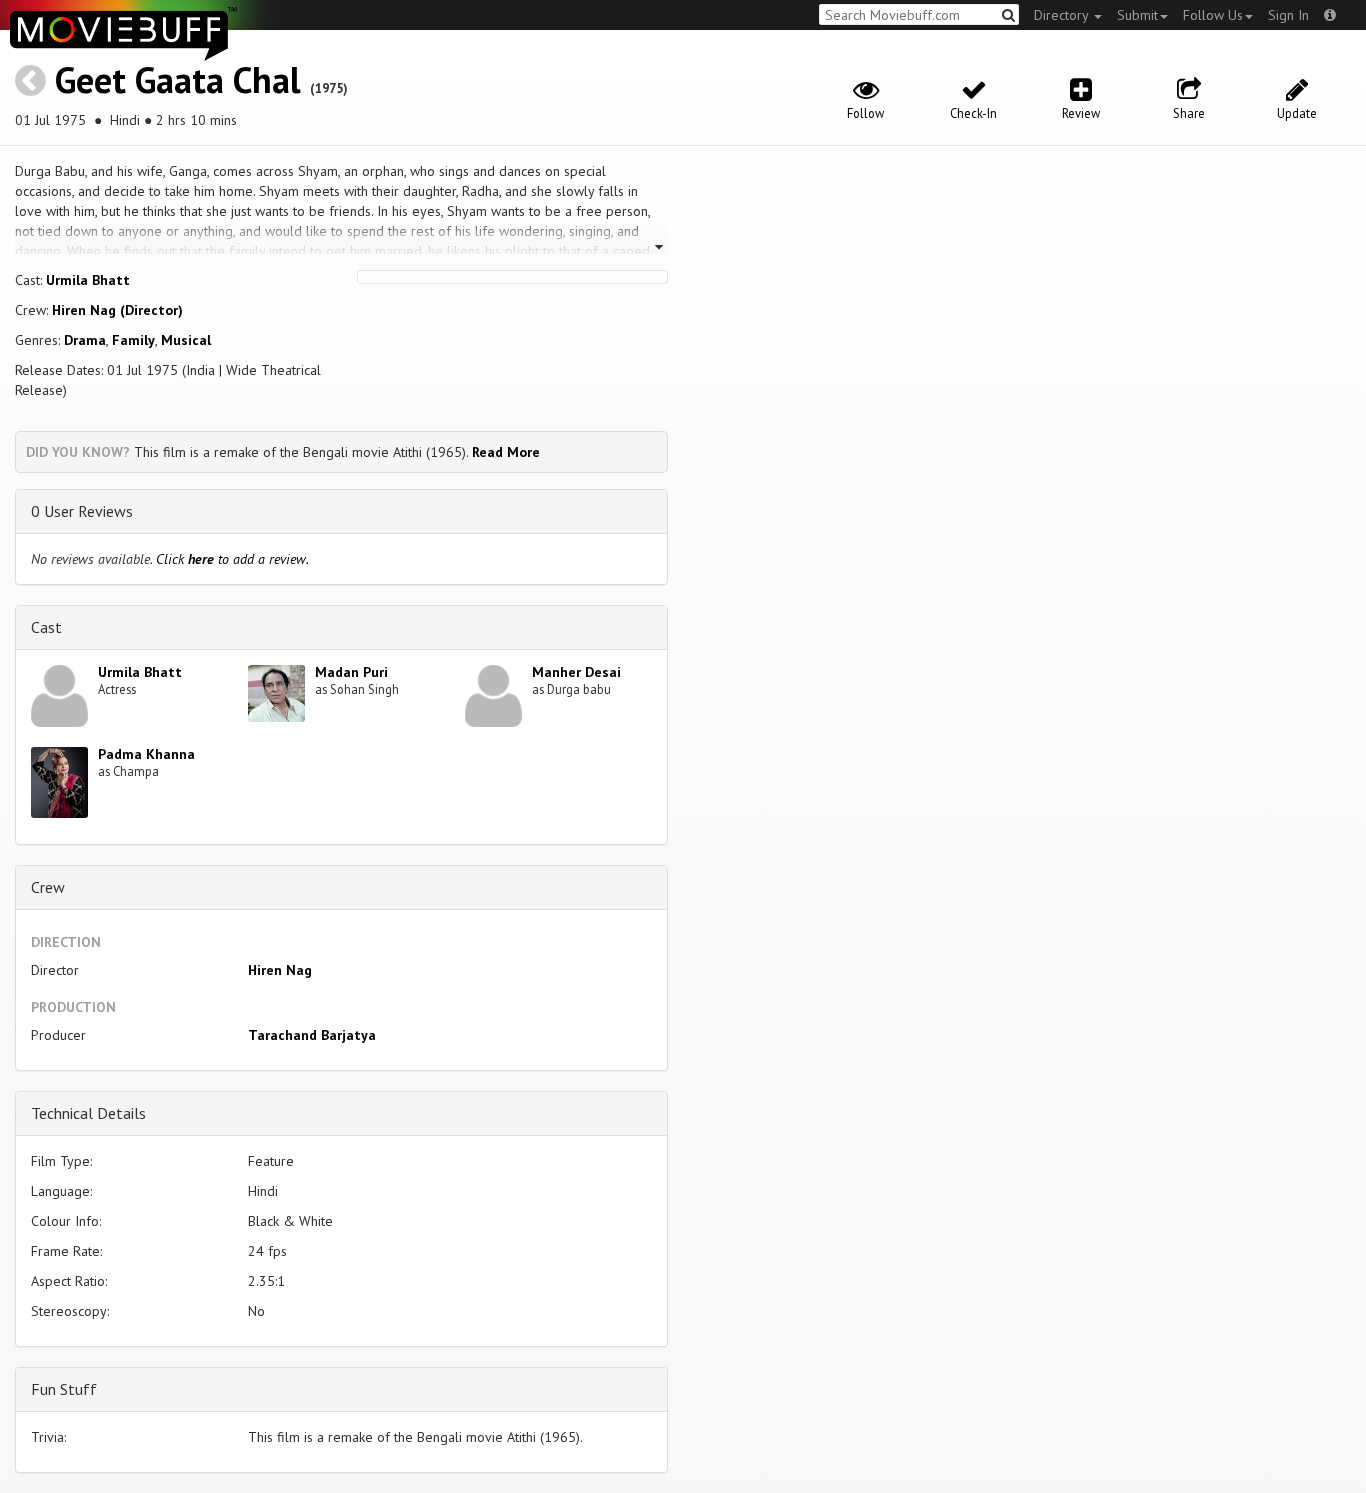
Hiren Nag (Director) (117, 310)
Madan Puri (351, 672)
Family (133, 340)
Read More (506, 452)
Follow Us (1213, 15)
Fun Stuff (64, 1389)
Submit (1137, 15)
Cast (46, 627)
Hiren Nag (280, 970)
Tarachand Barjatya (312, 1035)
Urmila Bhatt (88, 280)
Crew (48, 887)
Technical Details (88, 1113)
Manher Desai (576, 672)
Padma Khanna (146, 754)
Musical (186, 340)
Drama (85, 340)
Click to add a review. (232, 559)
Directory (1063, 15)
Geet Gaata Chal (178, 79)
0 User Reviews (82, 511)
